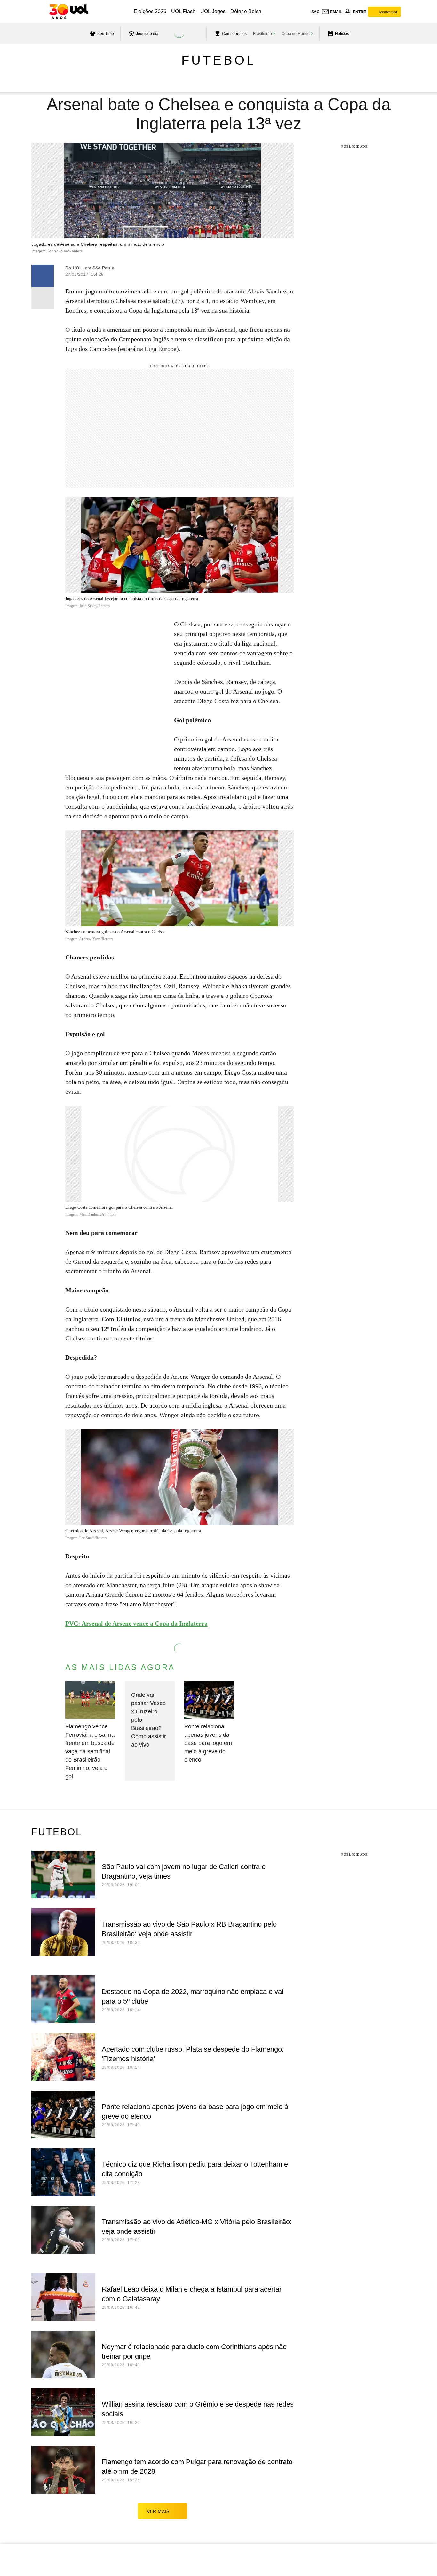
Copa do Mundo (296, 34)
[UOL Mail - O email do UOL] (332, 12)
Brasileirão (262, 34)
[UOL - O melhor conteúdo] (69, 12)
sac (315, 12)
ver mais (158, 2511)
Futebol (219, 60)
